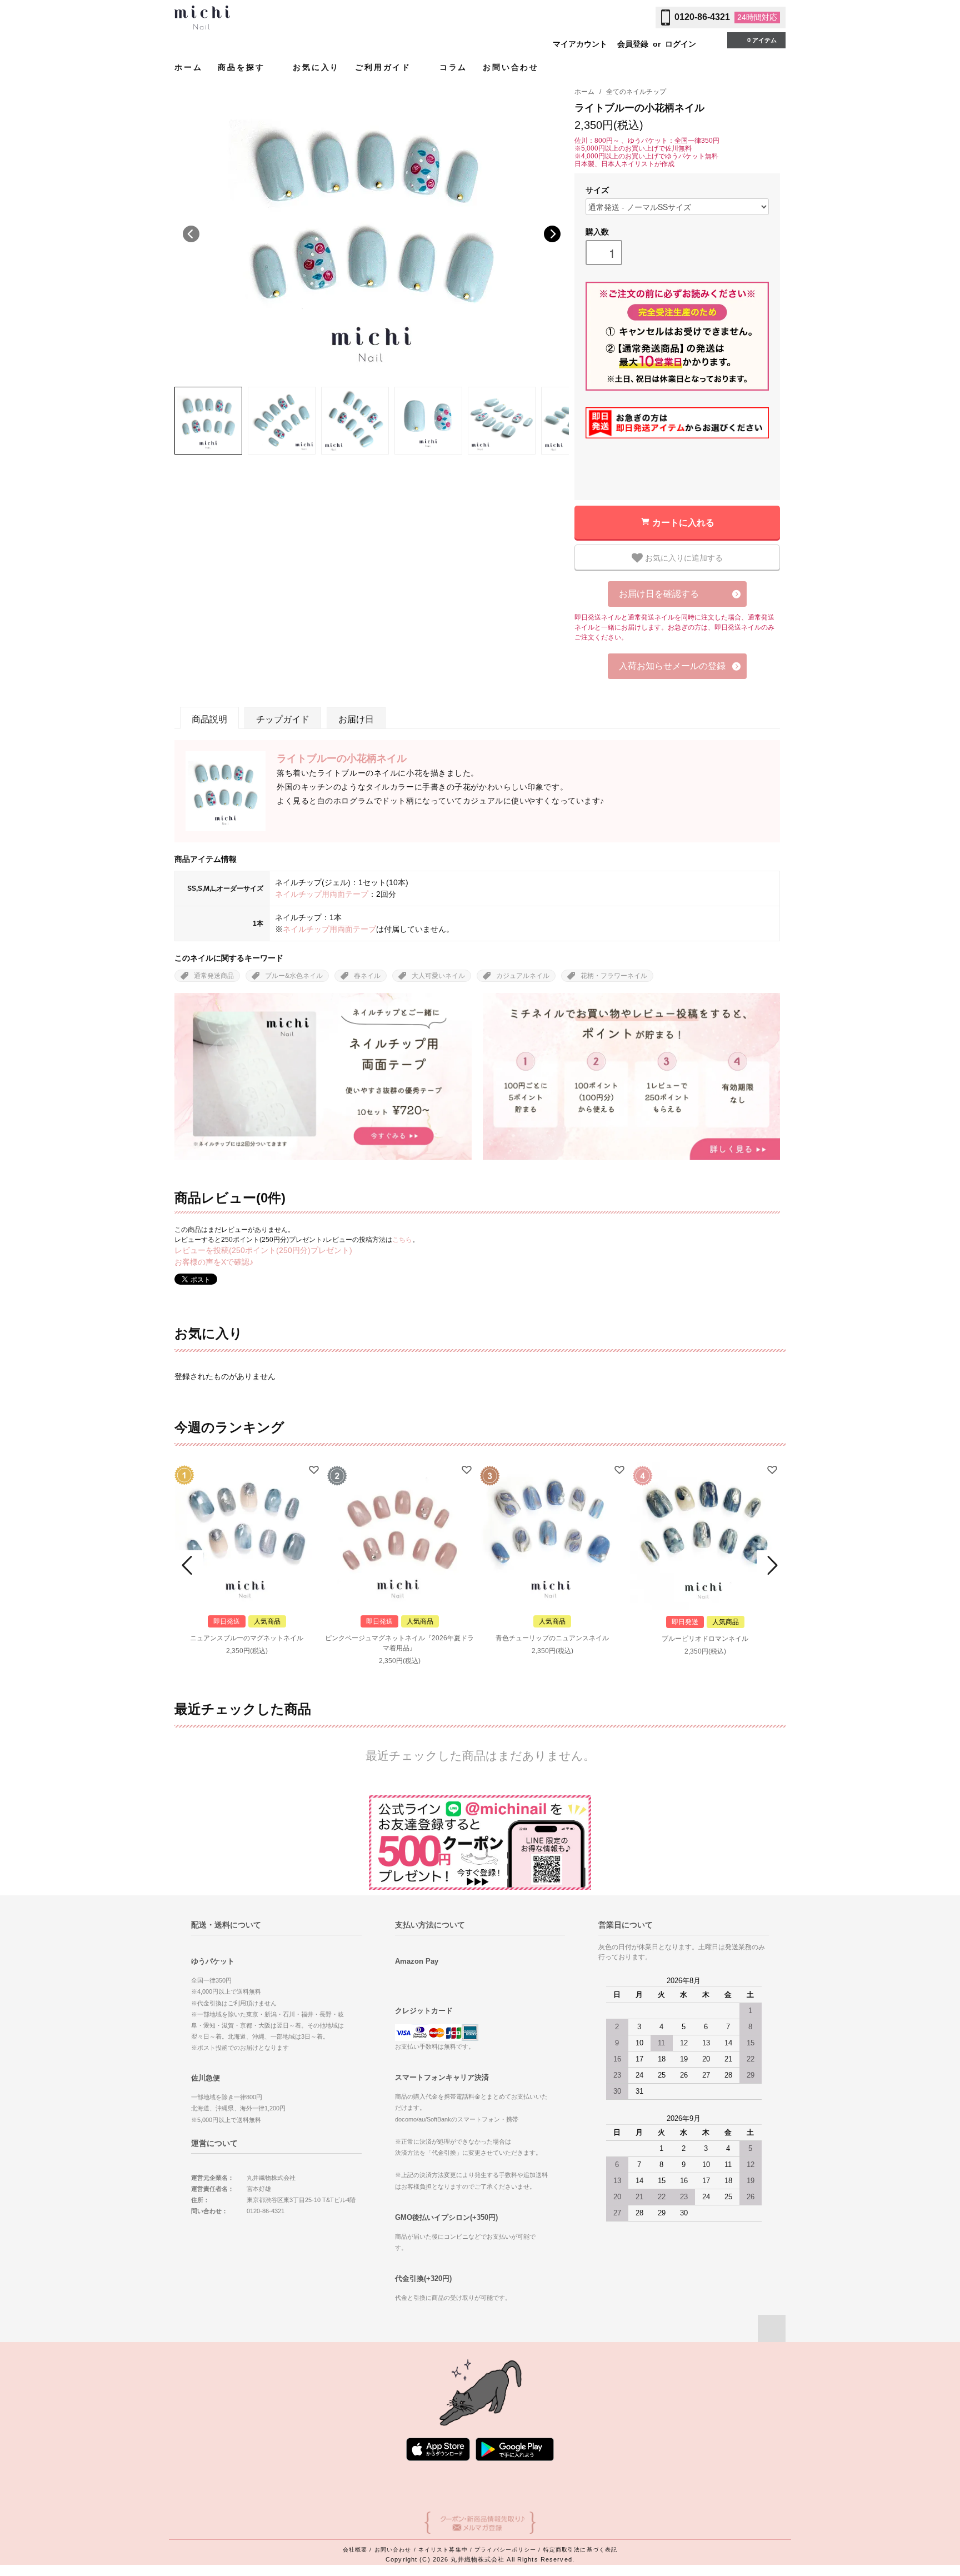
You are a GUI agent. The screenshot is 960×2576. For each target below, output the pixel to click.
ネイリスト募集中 (443, 2550)
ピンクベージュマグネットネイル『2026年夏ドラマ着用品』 (399, 1643)
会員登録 (633, 44)
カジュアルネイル (523, 976)
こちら (402, 1240)
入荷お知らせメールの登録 (672, 666)
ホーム (188, 67)
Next (552, 234)
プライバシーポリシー (505, 2550)
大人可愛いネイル (438, 976)
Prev (189, 1565)
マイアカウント (580, 44)
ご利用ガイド (385, 67)
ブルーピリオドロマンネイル (705, 1639)
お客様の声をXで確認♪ (214, 1262)
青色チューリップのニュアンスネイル (552, 1638)
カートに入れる (683, 522)
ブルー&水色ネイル (294, 976)
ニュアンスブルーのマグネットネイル (247, 1638)
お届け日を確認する (659, 594)
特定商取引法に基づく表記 (580, 2550)
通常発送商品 (214, 976)
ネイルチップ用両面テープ (322, 894)
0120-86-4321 (702, 17)
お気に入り (316, 67)
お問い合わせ (511, 67)
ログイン (681, 44)
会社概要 (355, 2550)
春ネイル (367, 976)
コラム (453, 67)
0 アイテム (762, 40)
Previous (191, 234)
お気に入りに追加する (683, 557)
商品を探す (243, 67)
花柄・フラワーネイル (614, 976)
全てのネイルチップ (636, 92)
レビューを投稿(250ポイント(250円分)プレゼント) (263, 1250)
